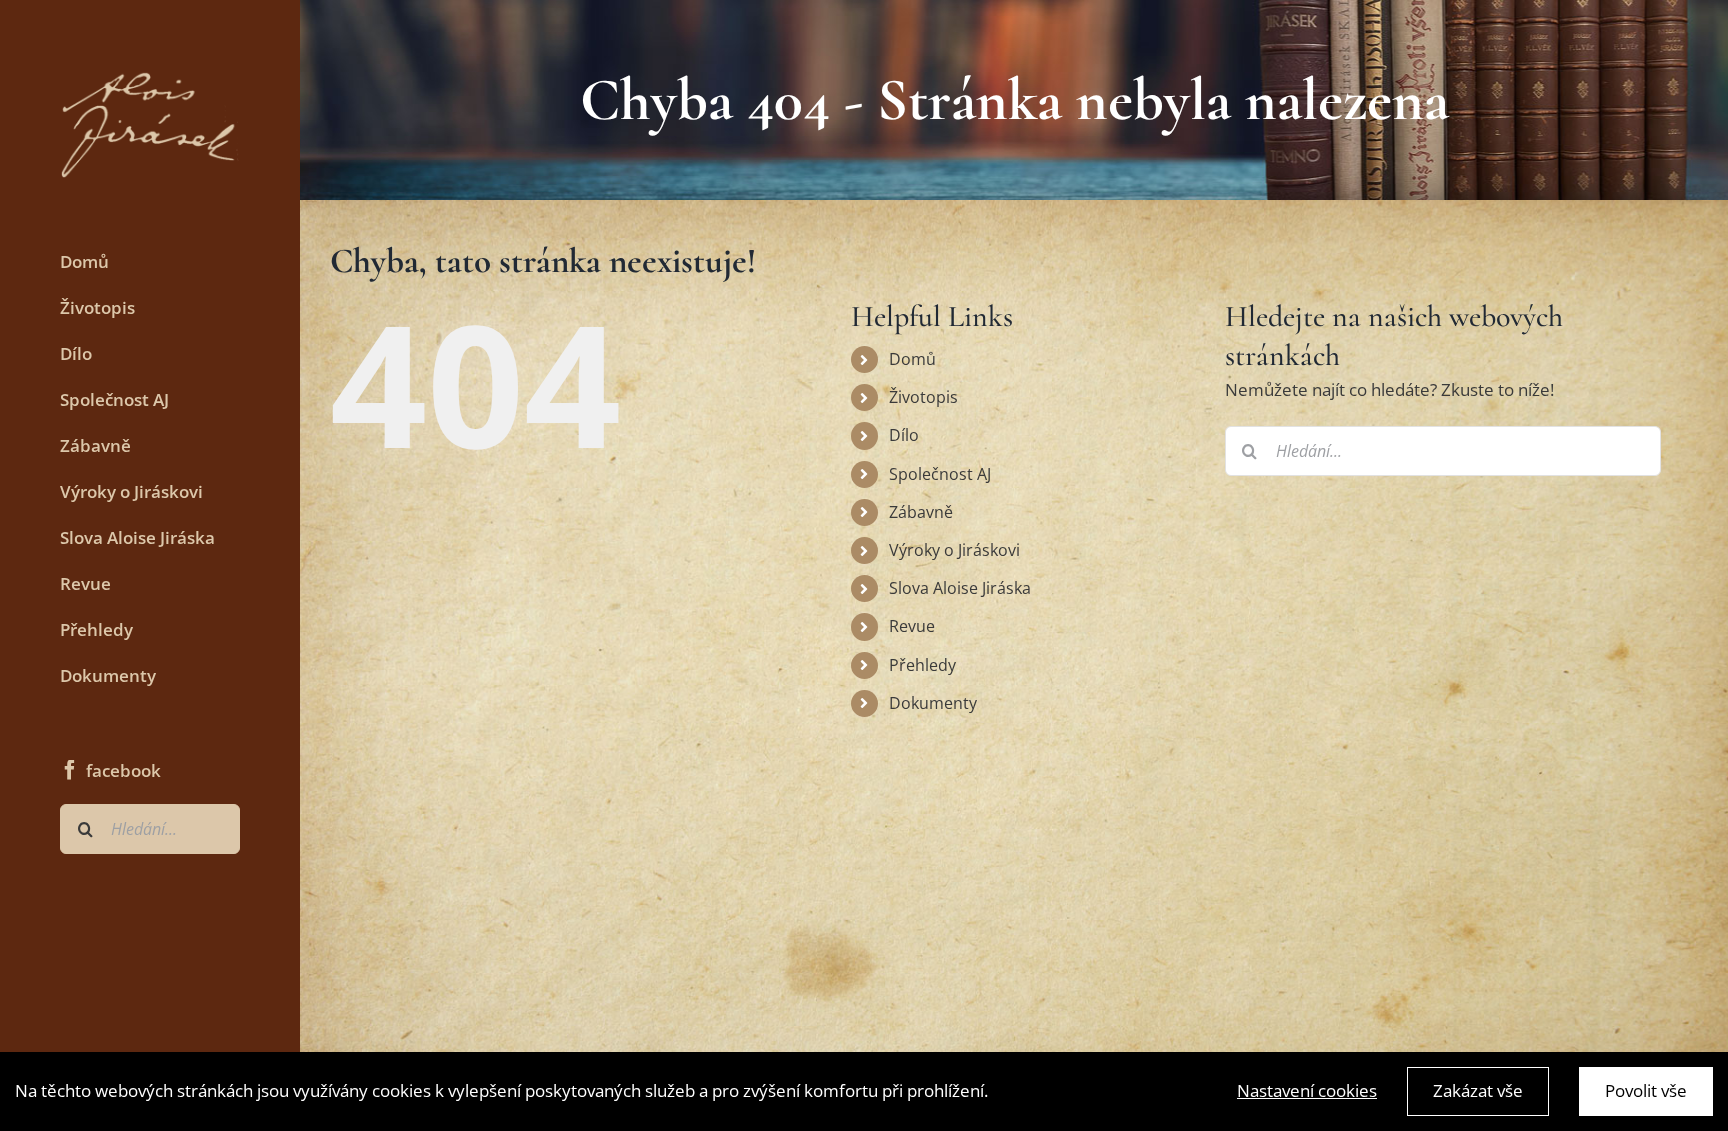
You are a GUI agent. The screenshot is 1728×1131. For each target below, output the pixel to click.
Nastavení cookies (1307, 1090)
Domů (912, 359)
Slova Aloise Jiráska (960, 588)
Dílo (904, 435)
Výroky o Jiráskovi (954, 550)
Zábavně (921, 512)
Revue (912, 626)
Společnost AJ (940, 474)
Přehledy (922, 665)
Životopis (923, 397)
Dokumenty (933, 703)
